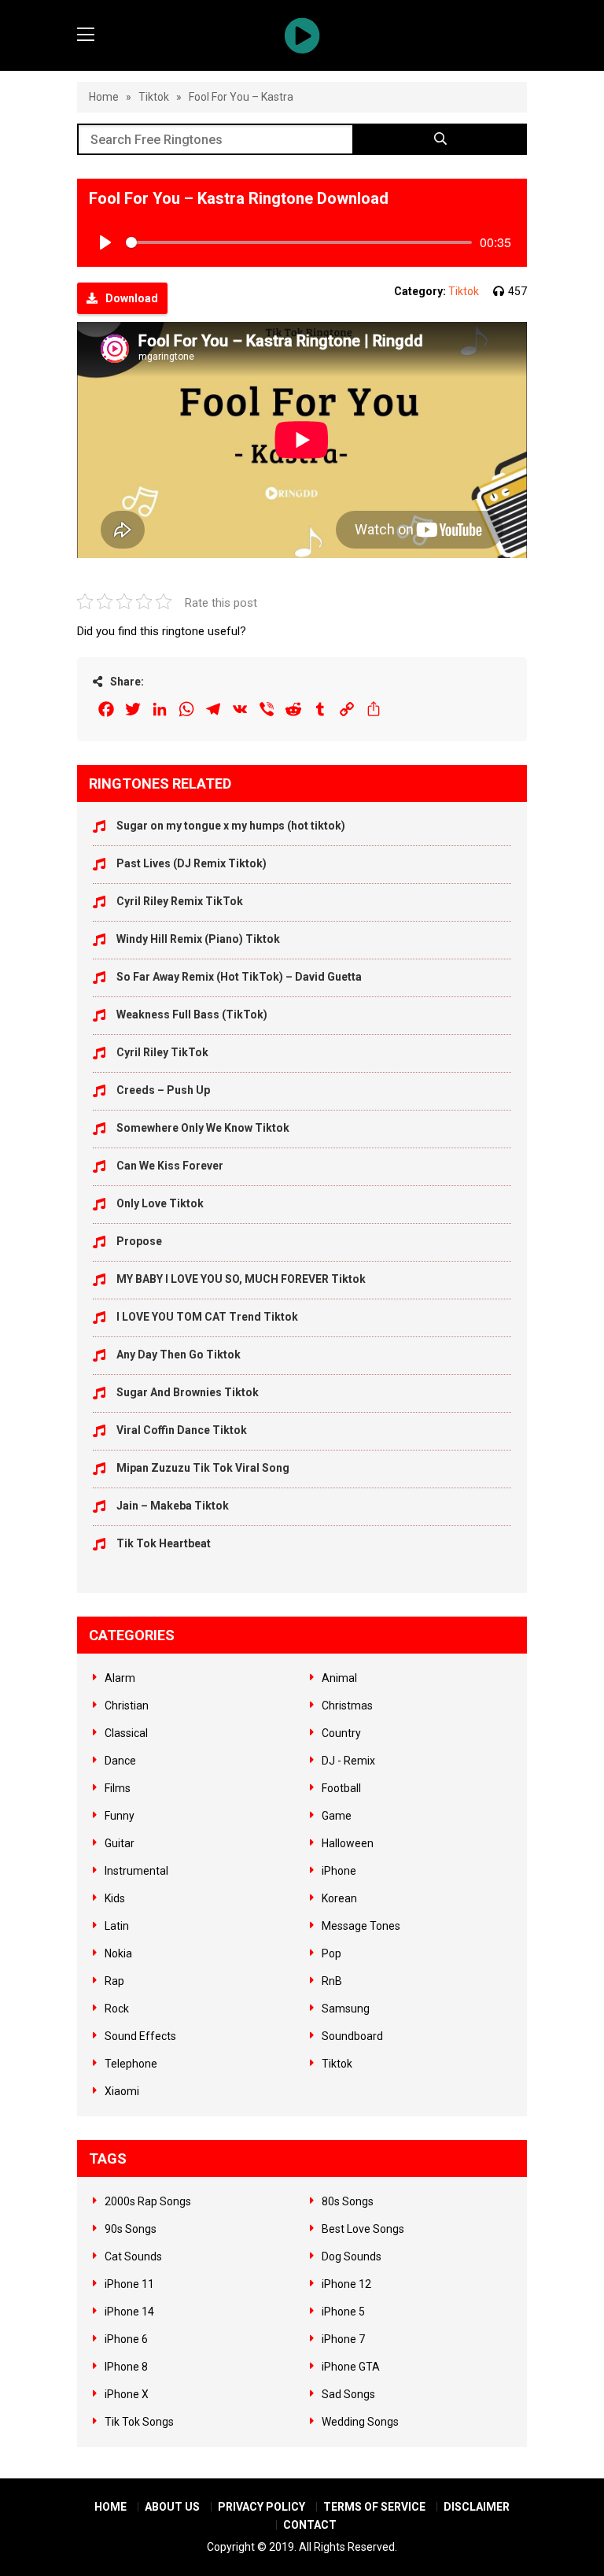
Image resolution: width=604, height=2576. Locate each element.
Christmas (347, 1706)
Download (132, 298)
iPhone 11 (129, 2284)
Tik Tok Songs (139, 2422)
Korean (339, 1898)
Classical (126, 1733)
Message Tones (361, 1926)
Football (341, 1788)
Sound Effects (140, 2036)
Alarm (120, 1678)
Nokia (118, 1953)
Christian (127, 1706)
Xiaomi (122, 2091)
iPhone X (127, 2394)
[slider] (299, 242)
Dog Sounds (352, 2256)
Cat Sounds (133, 2256)
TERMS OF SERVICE (374, 2507)
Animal (339, 1678)
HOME (110, 2507)
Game (337, 1816)
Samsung (346, 2009)
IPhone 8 (126, 2367)
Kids (115, 1898)
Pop (331, 1953)
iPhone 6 (126, 2339)
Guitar (120, 1843)
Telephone (131, 2064)
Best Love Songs (363, 2229)
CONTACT (310, 2525)
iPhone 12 (346, 2284)
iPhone (339, 1871)
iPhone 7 (343, 2339)
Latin (117, 1926)
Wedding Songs (360, 2422)
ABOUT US (172, 2507)
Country (341, 1733)
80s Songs (348, 2201)
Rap (114, 1981)
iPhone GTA (351, 2367)
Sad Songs (348, 2394)
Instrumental (136, 1871)
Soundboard (352, 2036)
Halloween (348, 1843)
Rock (117, 2009)
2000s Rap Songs (148, 2201)
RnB (332, 1981)
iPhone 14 (129, 2312)
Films (118, 1788)
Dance (120, 1761)
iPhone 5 (343, 2312)
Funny (120, 1816)
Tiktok (154, 97)
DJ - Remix (348, 1761)
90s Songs (131, 2229)
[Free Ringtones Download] (302, 35)
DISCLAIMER (477, 2507)
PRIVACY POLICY (261, 2507)
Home (104, 97)
